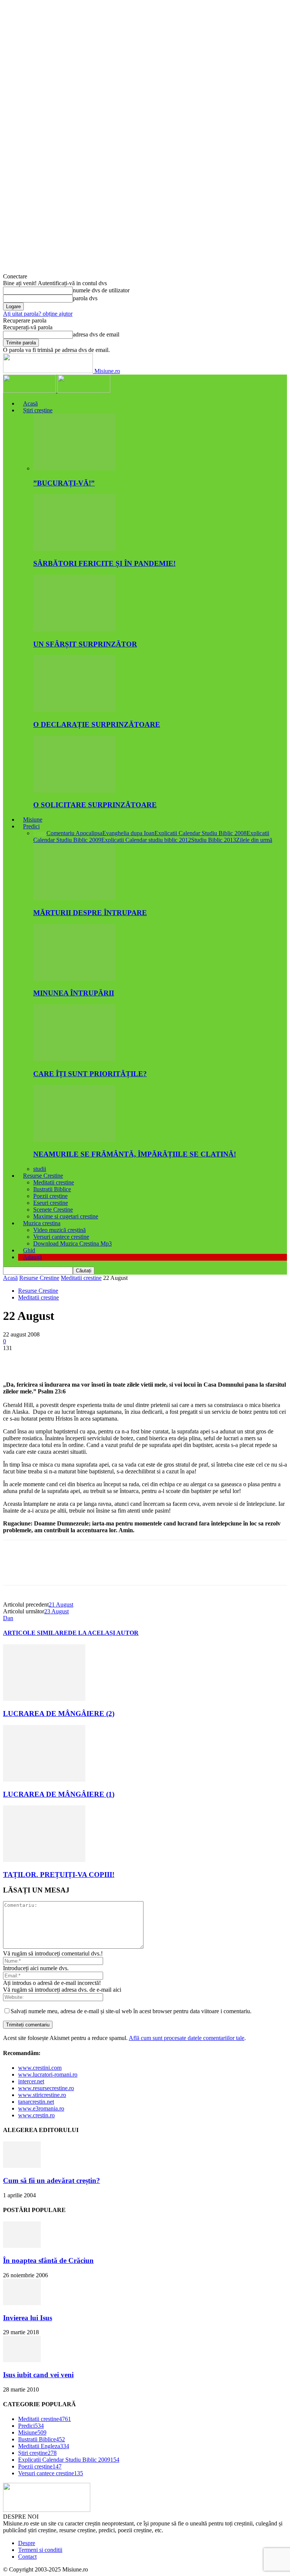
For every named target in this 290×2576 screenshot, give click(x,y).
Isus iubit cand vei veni (38, 2375)
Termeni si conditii (40, 2550)
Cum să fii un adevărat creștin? (52, 2180)
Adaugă (32, 1257)
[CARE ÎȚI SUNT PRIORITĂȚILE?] (74, 1059)
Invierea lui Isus (28, 2318)
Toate (40, 833)
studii (40, 1169)
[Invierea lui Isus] (22, 2303)
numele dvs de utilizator (101, 290)
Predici (31, 826)
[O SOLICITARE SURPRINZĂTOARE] (74, 790)
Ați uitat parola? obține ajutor (38, 314)
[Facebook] (15, 1359)
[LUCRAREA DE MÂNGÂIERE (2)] (44, 1699)
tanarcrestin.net (36, 2102)
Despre (27, 2543)
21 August (61, 1604)
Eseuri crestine (51, 1203)
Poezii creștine (50, 1196)
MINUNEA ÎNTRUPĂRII (74, 993)
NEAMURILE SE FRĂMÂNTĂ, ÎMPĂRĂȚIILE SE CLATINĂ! (135, 1154)
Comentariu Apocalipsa (74, 833)
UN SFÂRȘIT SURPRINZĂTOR (85, 644)
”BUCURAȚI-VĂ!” (64, 483)
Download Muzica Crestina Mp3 (72, 1243)
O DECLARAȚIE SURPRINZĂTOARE (97, 724)
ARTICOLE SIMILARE (35, 1633)
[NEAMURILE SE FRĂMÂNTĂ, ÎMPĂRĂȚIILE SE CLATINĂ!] (74, 1140)
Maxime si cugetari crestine (66, 1216)
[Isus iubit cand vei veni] (22, 2360)
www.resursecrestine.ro (46, 2088)
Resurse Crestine (43, 1176)
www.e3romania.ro (41, 2108)
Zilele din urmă (254, 840)
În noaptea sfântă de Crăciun (48, 2260)
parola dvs (85, 298)
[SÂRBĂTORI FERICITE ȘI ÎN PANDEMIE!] (74, 549)
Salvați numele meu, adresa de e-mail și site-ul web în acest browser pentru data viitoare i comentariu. (131, 2011)
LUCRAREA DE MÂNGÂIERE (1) (59, 1794)
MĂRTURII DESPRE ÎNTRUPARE (90, 913)
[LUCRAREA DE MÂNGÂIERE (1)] (44, 1780)
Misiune (33, 819)
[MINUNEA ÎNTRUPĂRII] (74, 979)
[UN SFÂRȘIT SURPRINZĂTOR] (74, 629)
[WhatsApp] (97, 1359)
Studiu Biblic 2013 (214, 840)
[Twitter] (43, 1359)
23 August (56, 1611)
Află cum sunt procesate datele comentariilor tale (187, 2038)
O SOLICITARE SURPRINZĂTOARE (95, 805)
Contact (27, 2557)
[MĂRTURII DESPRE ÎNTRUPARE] (74, 898)
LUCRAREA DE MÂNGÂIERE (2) (59, 1713)
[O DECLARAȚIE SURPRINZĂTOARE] (74, 710)
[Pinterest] (70, 1359)
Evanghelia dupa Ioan (128, 833)
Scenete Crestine (53, 1210)
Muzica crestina (42, 1223)
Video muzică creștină (59, 1230)
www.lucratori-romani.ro (48, 2074)
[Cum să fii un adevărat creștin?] (22, 2166)
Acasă (30, 403)
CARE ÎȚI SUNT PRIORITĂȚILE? (90, 1074)
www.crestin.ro (36, 2115)
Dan (8, 1618)
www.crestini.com (40, 2068)
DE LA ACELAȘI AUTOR (103, 1633)
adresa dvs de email (96, 334)
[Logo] (30, 391)
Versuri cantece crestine (61, 1237)
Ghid (29, 1250)
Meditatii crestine (54, 1182)
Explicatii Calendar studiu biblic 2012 (146, 840)
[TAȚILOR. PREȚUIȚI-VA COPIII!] (44, 1860)
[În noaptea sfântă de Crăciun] (22, 2246)
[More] (125, 1359)
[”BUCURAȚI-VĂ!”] (74, 468)
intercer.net (31, 2081)
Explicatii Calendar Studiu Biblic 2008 (201, 833)
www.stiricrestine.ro (42, 2095)
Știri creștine (38, 410)
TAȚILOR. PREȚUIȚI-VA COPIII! (59, 1875)
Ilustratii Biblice (52, 1189)
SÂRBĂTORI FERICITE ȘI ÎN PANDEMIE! (104, 563)
